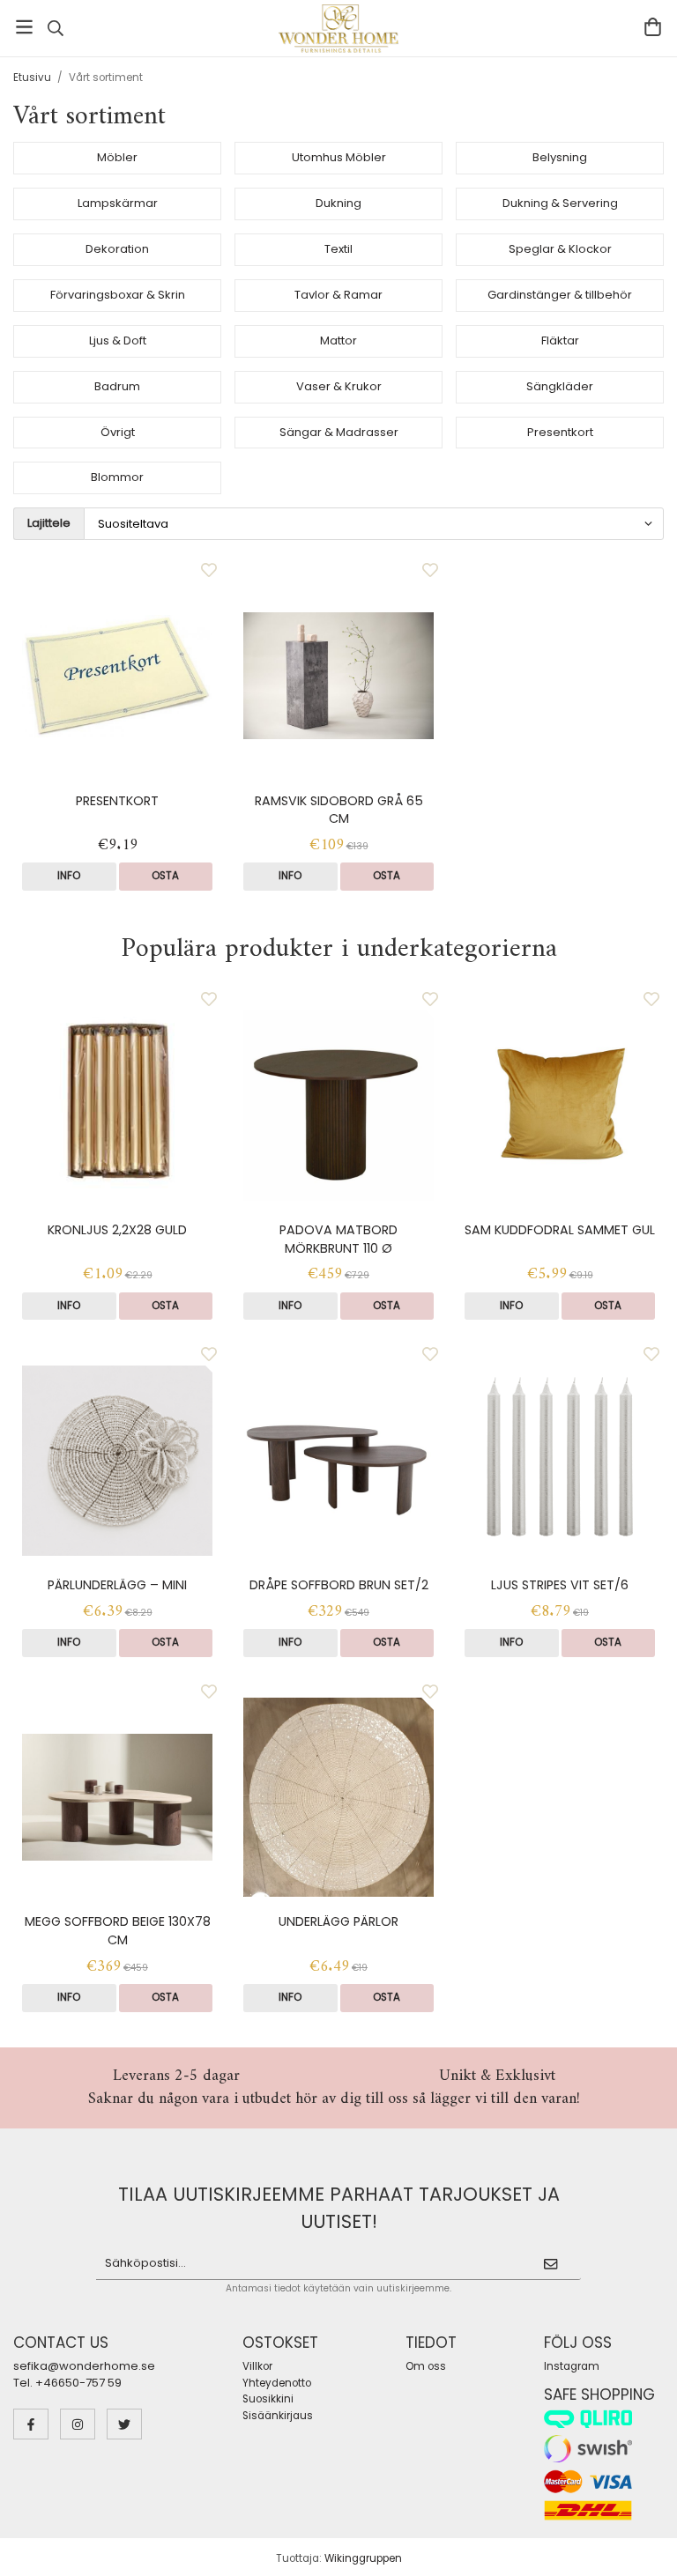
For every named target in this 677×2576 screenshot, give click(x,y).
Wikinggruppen (363, 2558)
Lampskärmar (118, 203)
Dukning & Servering (560, 203)
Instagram (572, 2366)
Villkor (257, 2366)
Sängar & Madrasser (339, 432)
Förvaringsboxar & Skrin (118, 295)
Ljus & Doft (118, 341)
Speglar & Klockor (560, 249)
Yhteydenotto (277, 2383)
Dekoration (117, 249)
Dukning (338, 203)
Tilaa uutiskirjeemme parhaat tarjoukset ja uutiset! (339, 2207)
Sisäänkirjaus (278, 2416)
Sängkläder (560, 386)
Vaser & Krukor (339, 386)
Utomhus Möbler (339, 157)
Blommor (117, 477)
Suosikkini (268, 2399)
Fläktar (560, 341)
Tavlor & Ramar (338, 295)
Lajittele (49, 523)
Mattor (338, 341)
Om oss (426, 2366)
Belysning (560, 157)
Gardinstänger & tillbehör (560, 295)
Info (69, 876)
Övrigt (118, 432)
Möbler (117, 157)
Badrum (117, 386)
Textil (338, 249)
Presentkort (560, 432)
